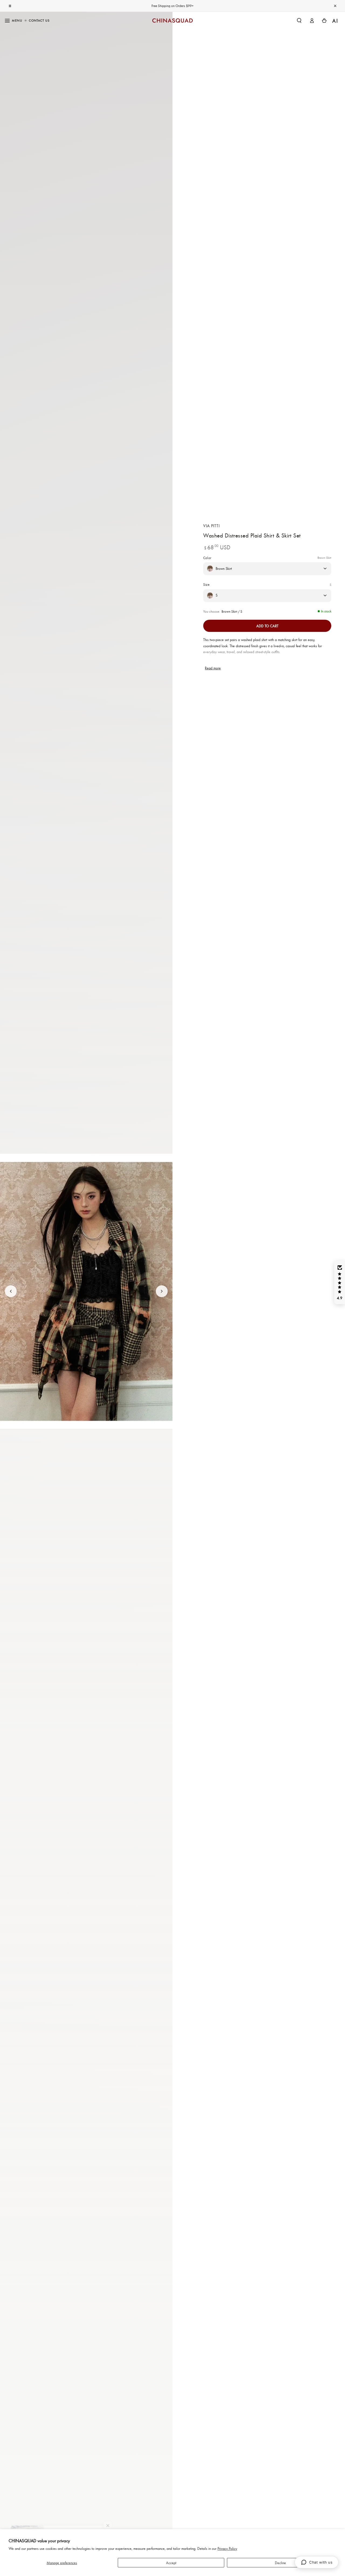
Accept (171, 2563)
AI (335, 21)
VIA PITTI (211, 525)
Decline (280, 2563)
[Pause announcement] (10, 6)
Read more (213, 668)
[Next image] (162, 1291)
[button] (299, 20)
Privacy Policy (227, 2548)
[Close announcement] (335, 6)
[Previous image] (11, 1291)
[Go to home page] (172, 20)
